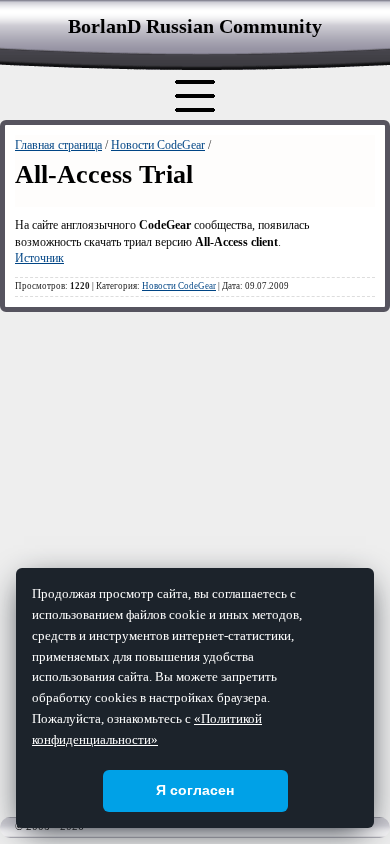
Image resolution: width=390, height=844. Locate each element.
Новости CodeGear (158, 145)
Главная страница (58, 145)
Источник (39, 258)
